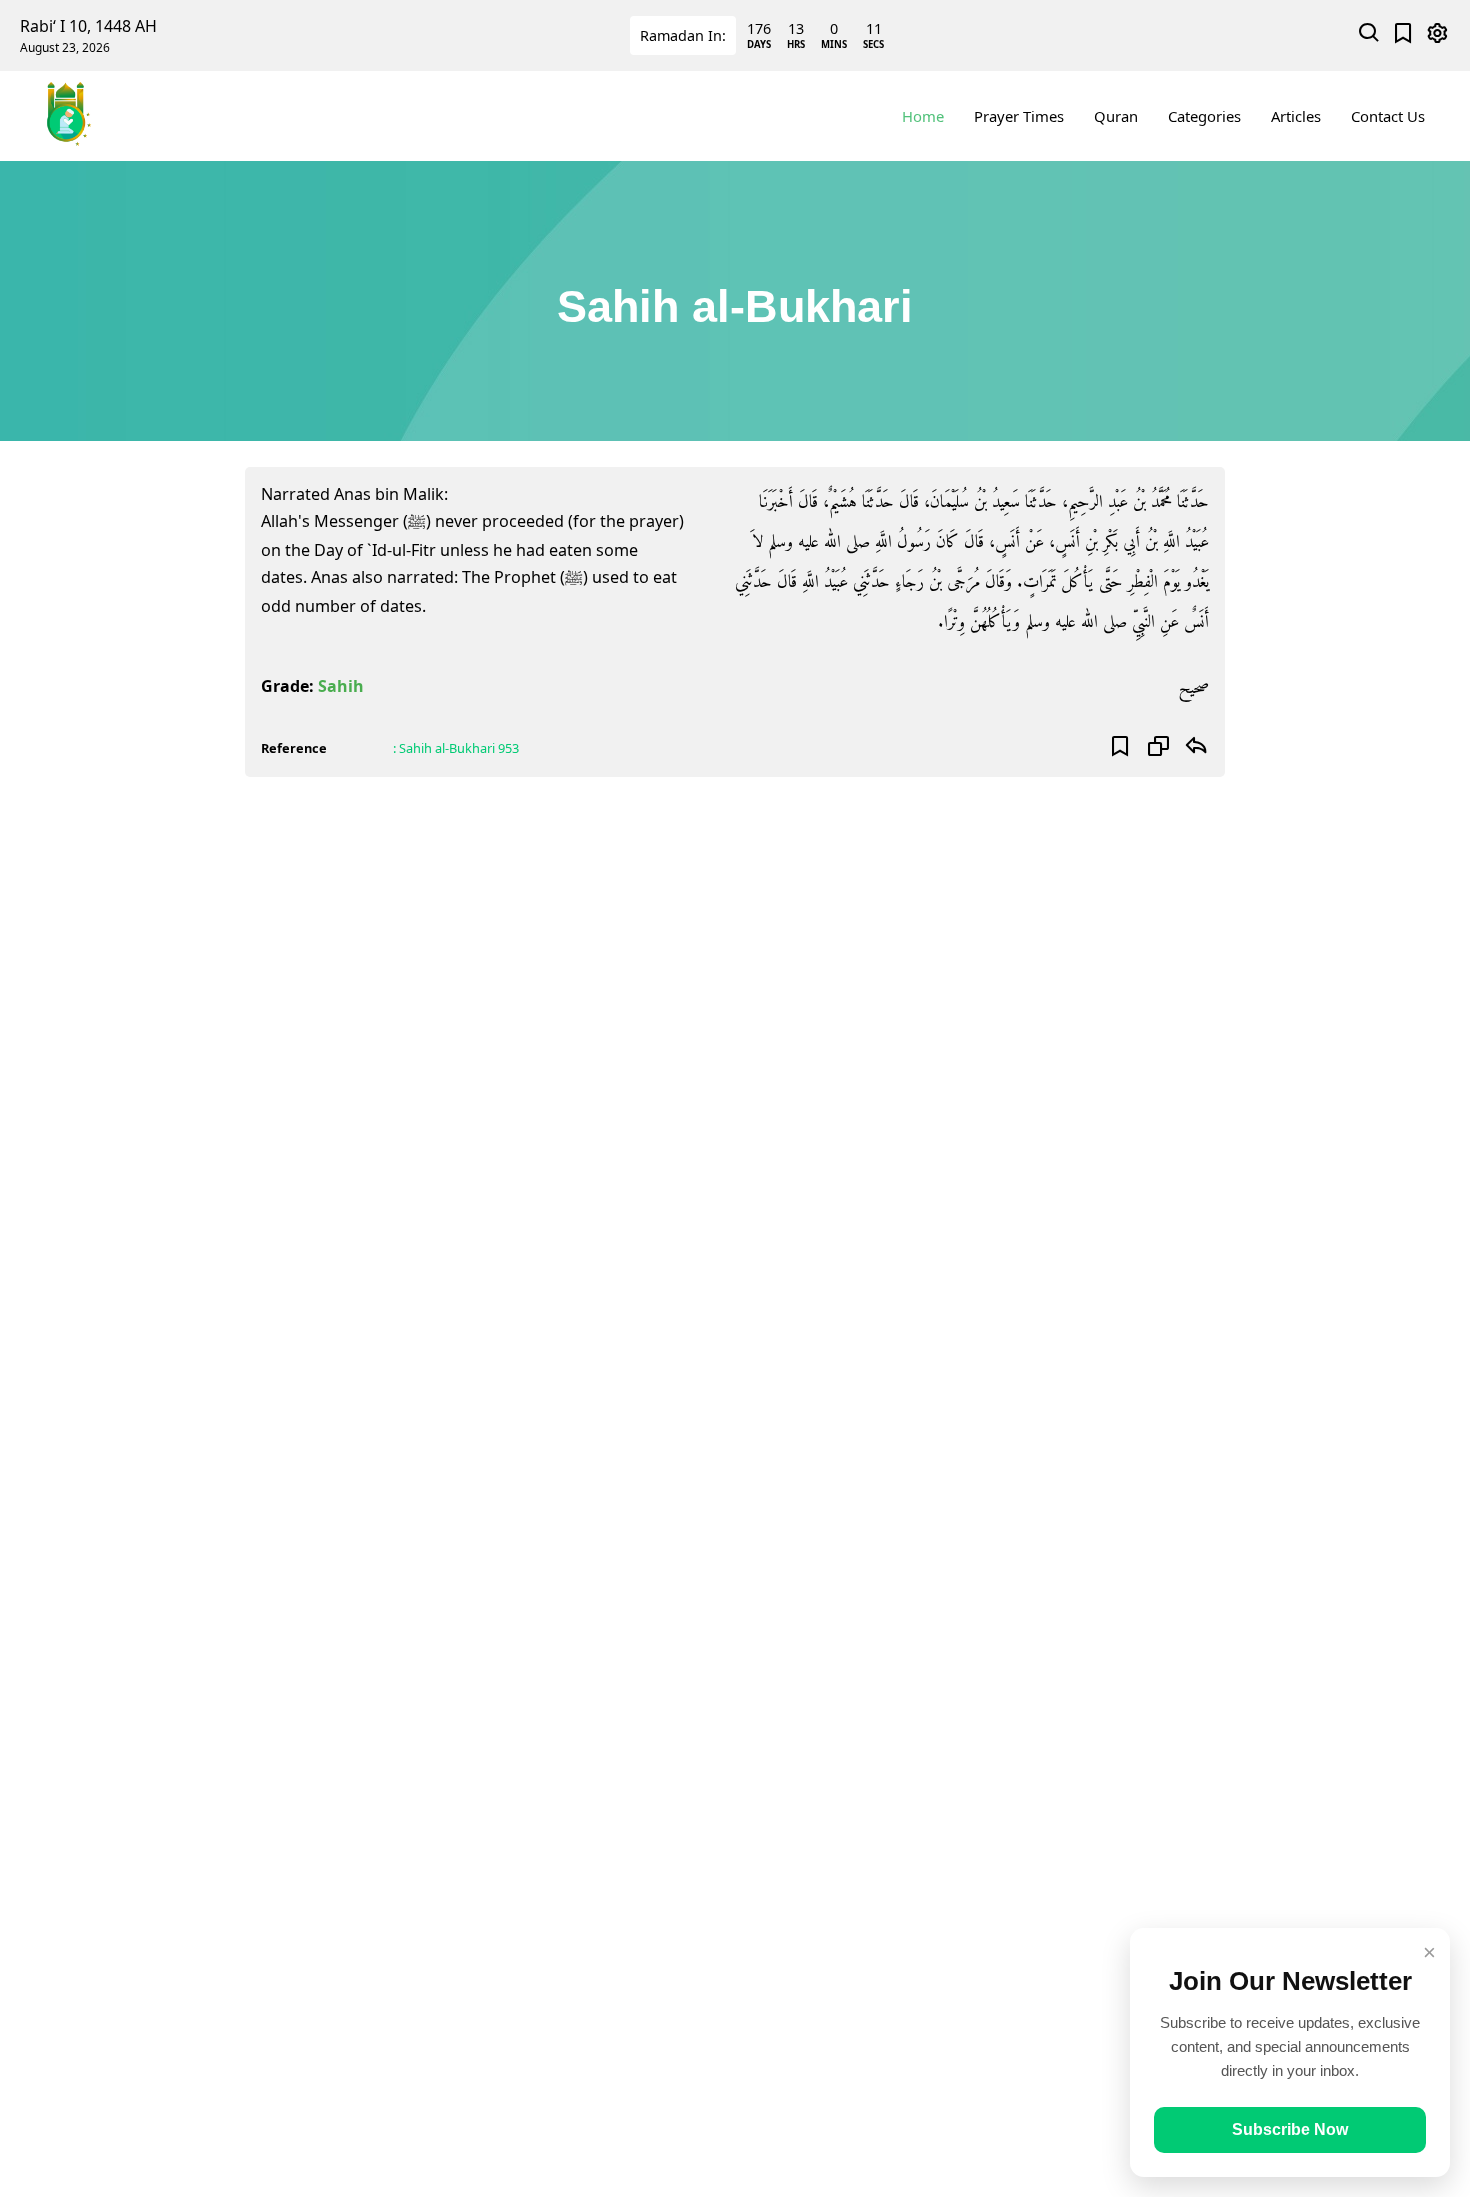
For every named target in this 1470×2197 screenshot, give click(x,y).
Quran (1116, 116)
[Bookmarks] (1403, 35)
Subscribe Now (1290, 2129)
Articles (1296, 116)
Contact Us (1388, 116)
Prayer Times (1019, 116)
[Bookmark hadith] (1120, 748)
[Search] (1369, 35)
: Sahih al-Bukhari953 (456, 748)
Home (923, 116)
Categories (1204, 116)
